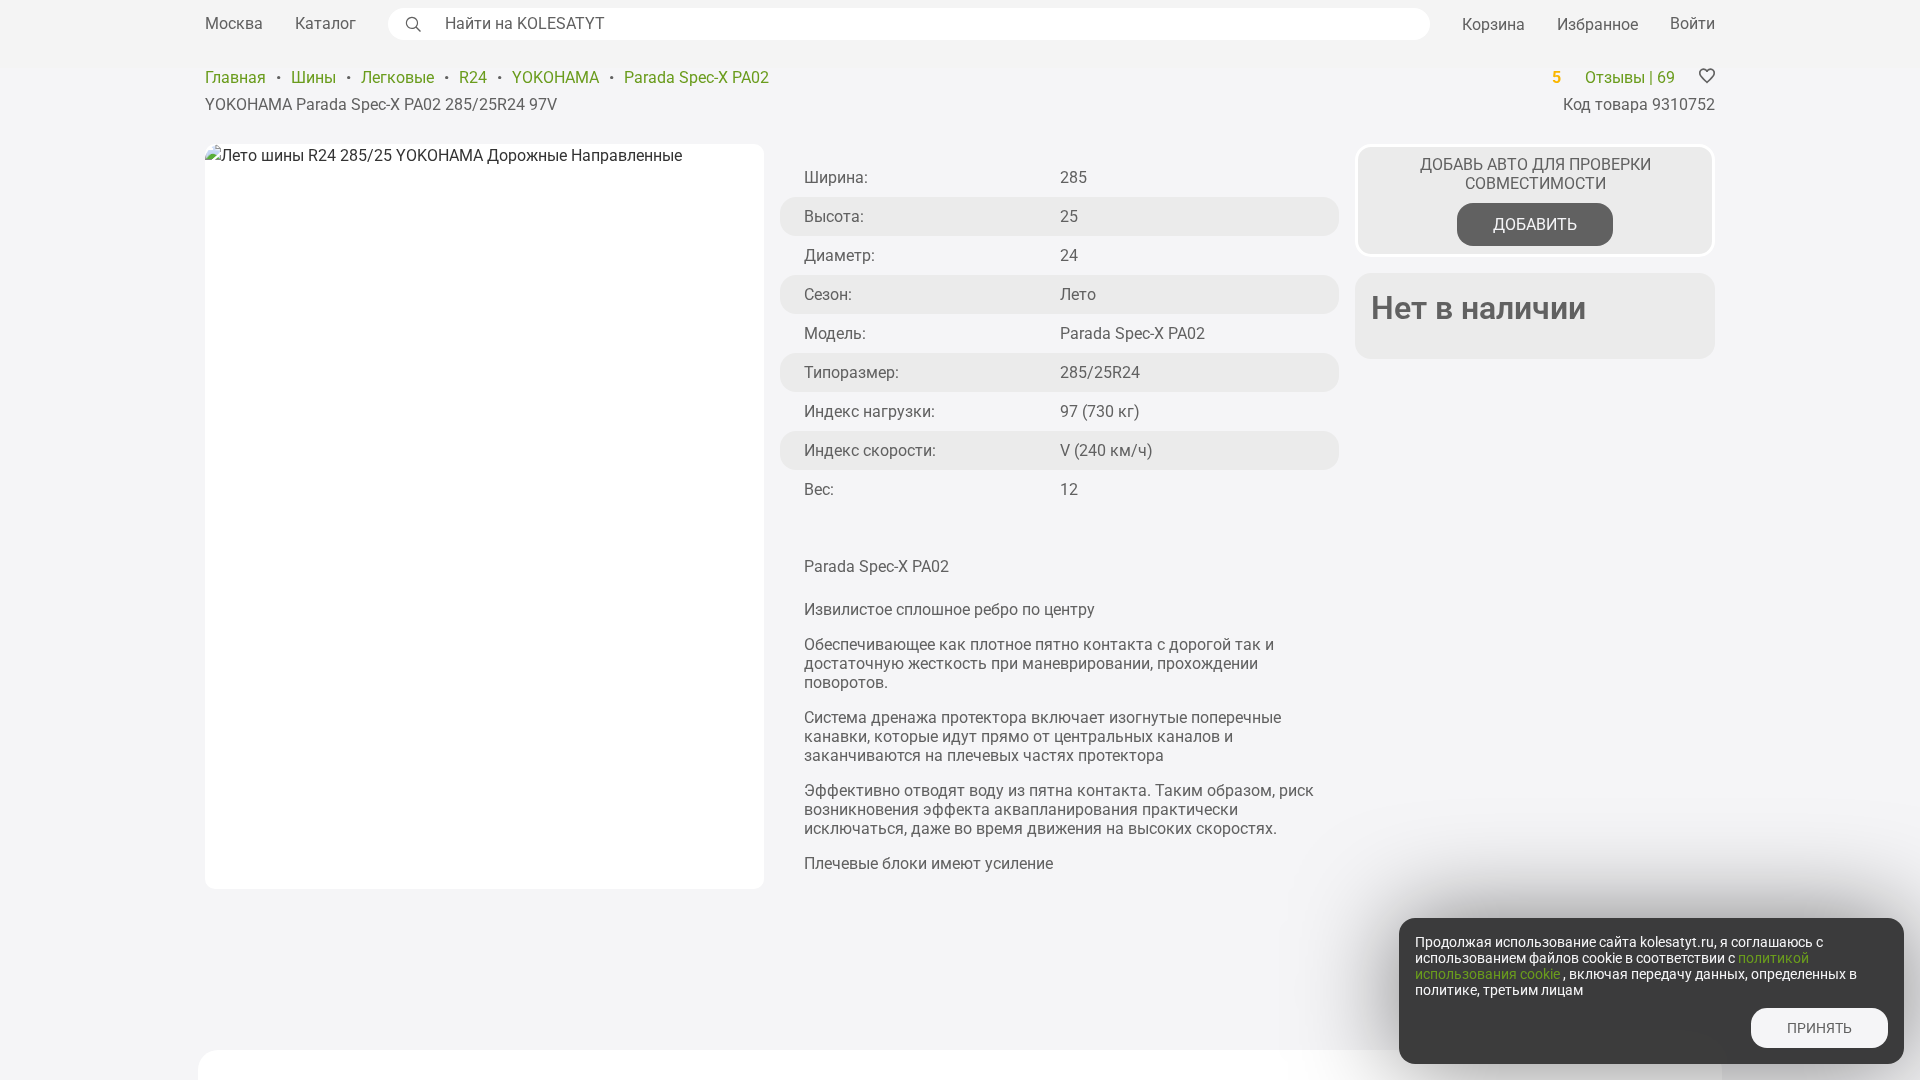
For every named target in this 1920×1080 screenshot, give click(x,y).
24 (1069, 255)
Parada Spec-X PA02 (696, 77)
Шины (313, 77)
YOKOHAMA (555, 77)
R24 (473, 77)
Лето (1078, 294)
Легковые (397, 77)
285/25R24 (1100, 372)
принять (1819, 1028)
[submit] (411, 24)
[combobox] (932, 24)
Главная (235, 77)
